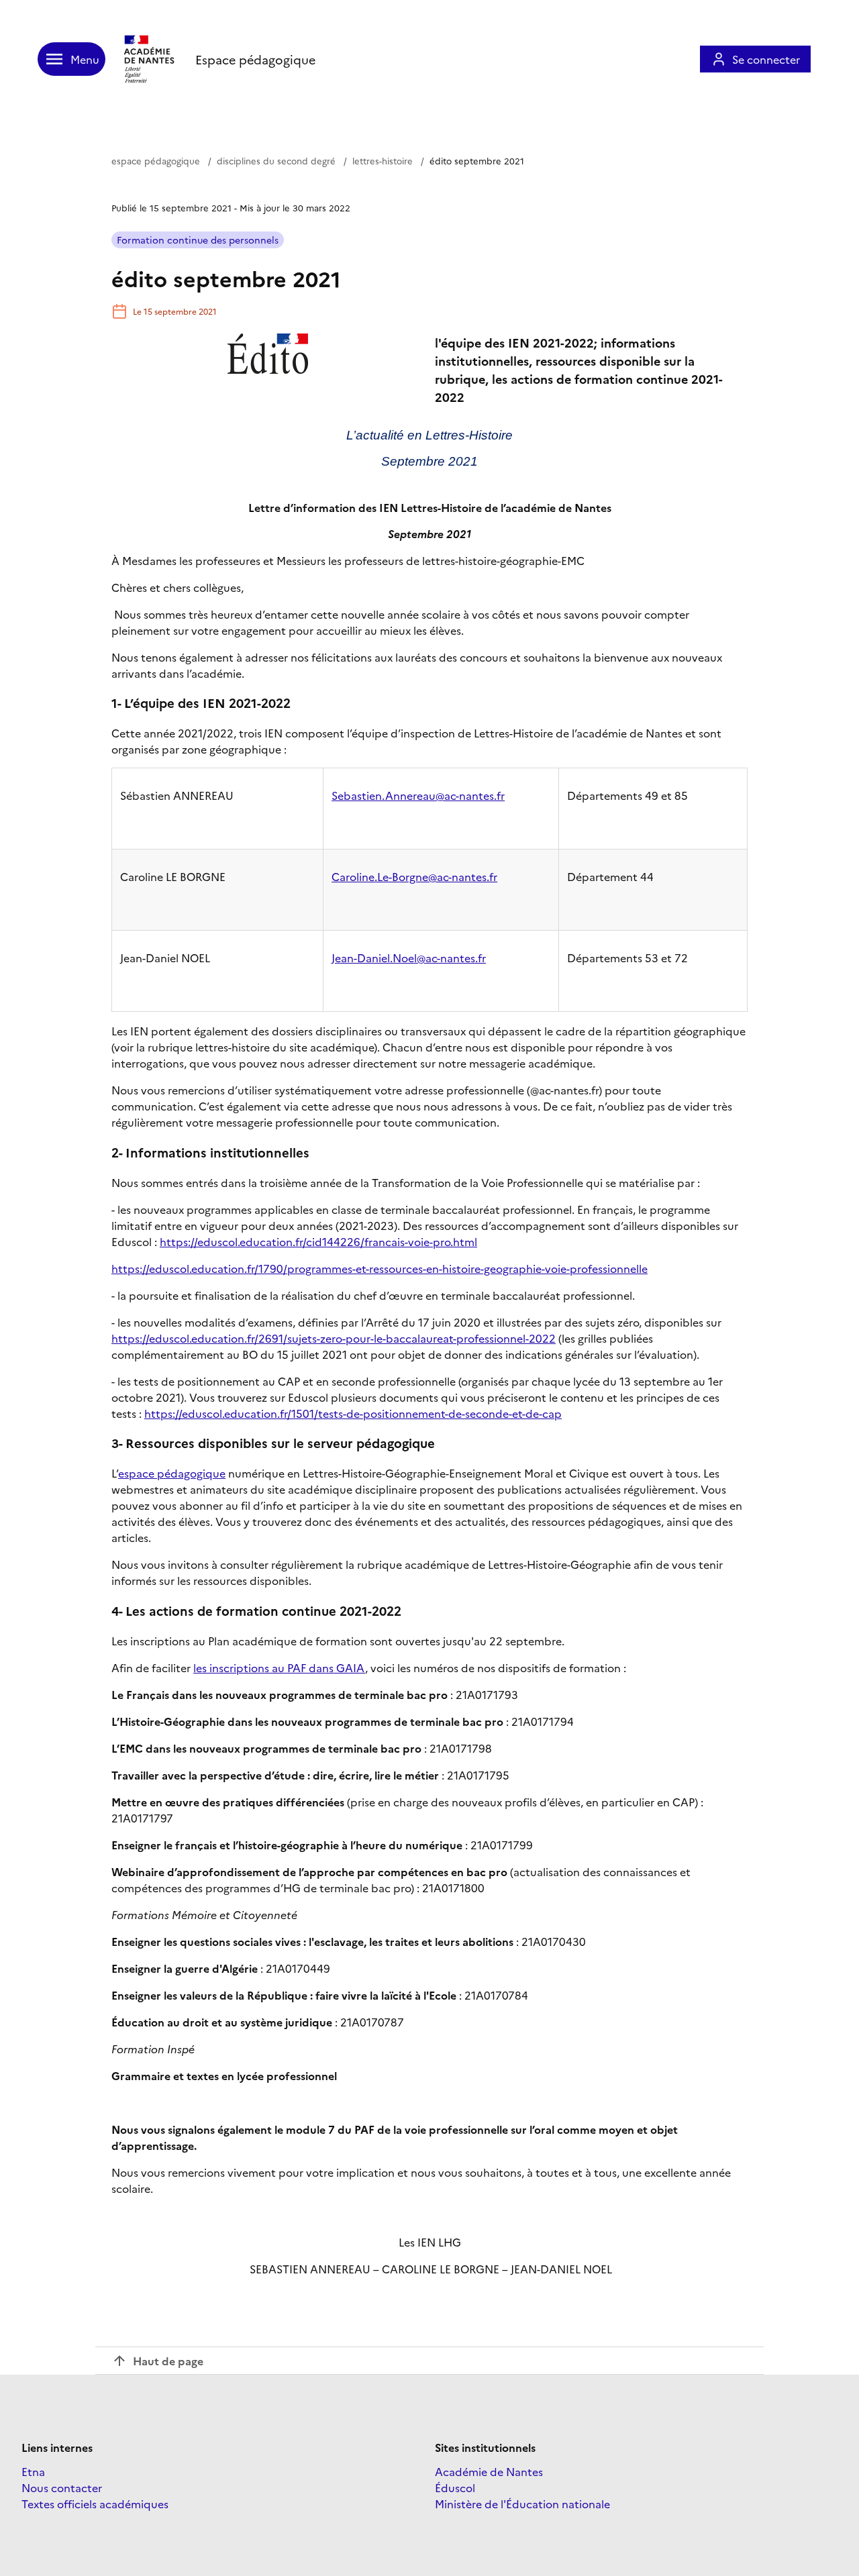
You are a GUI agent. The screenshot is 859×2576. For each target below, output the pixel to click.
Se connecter (766, 59)
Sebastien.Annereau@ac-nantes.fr (418, 795)
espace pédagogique (156, 160)
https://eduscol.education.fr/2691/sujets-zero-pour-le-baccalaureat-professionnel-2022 (334, 1338)
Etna (33, 2471)
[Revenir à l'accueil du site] (150, 59)
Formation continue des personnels (198, 240)
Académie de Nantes (489, 2471)
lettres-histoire (383, 160)
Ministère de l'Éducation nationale (522, 2504)
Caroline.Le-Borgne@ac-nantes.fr (414, 876)
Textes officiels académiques (95, 2504)
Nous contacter (62, 2487)
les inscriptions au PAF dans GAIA (279, 1667)
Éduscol (455, 2487)
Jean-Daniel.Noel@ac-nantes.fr (409, 958)
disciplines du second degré (276, 160)
